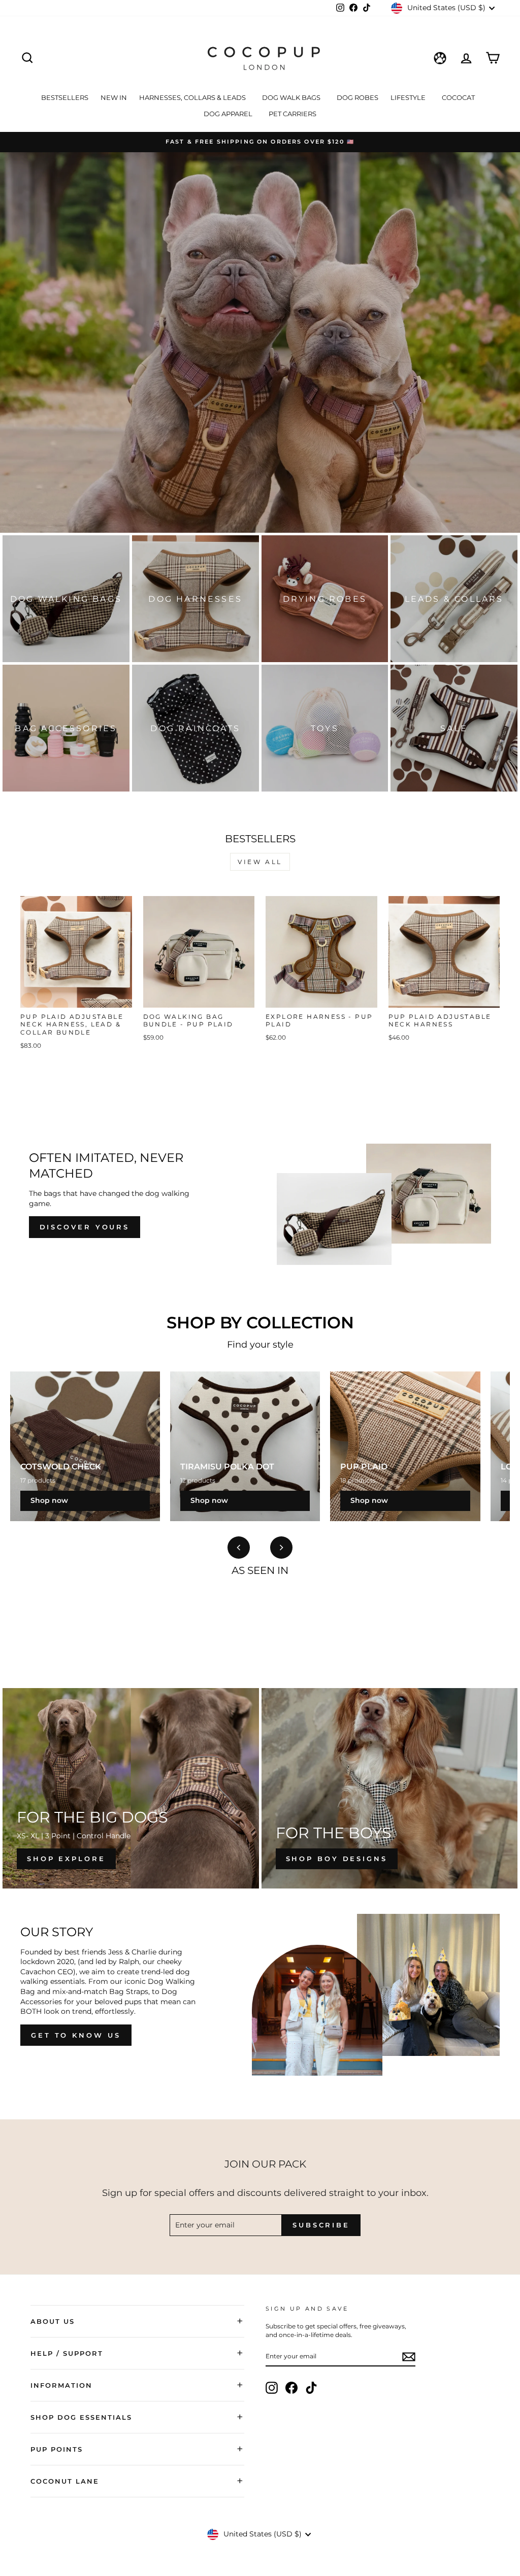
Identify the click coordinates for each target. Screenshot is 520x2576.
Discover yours (85, 1227)
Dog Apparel (229, 114)
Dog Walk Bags (292, 97)
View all (260, 862)
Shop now (49, 1500)
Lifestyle (409, 97)
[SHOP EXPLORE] (131, 1788)
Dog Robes (357, 97)
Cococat (459, 97)
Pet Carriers (292, 114)
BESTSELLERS (65, 97)
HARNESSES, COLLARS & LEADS (193, 97)
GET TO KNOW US (76, 2035)
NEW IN (114, 97)
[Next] (281, 1548)
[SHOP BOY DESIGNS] (390, 1788)
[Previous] (239, 1548)
